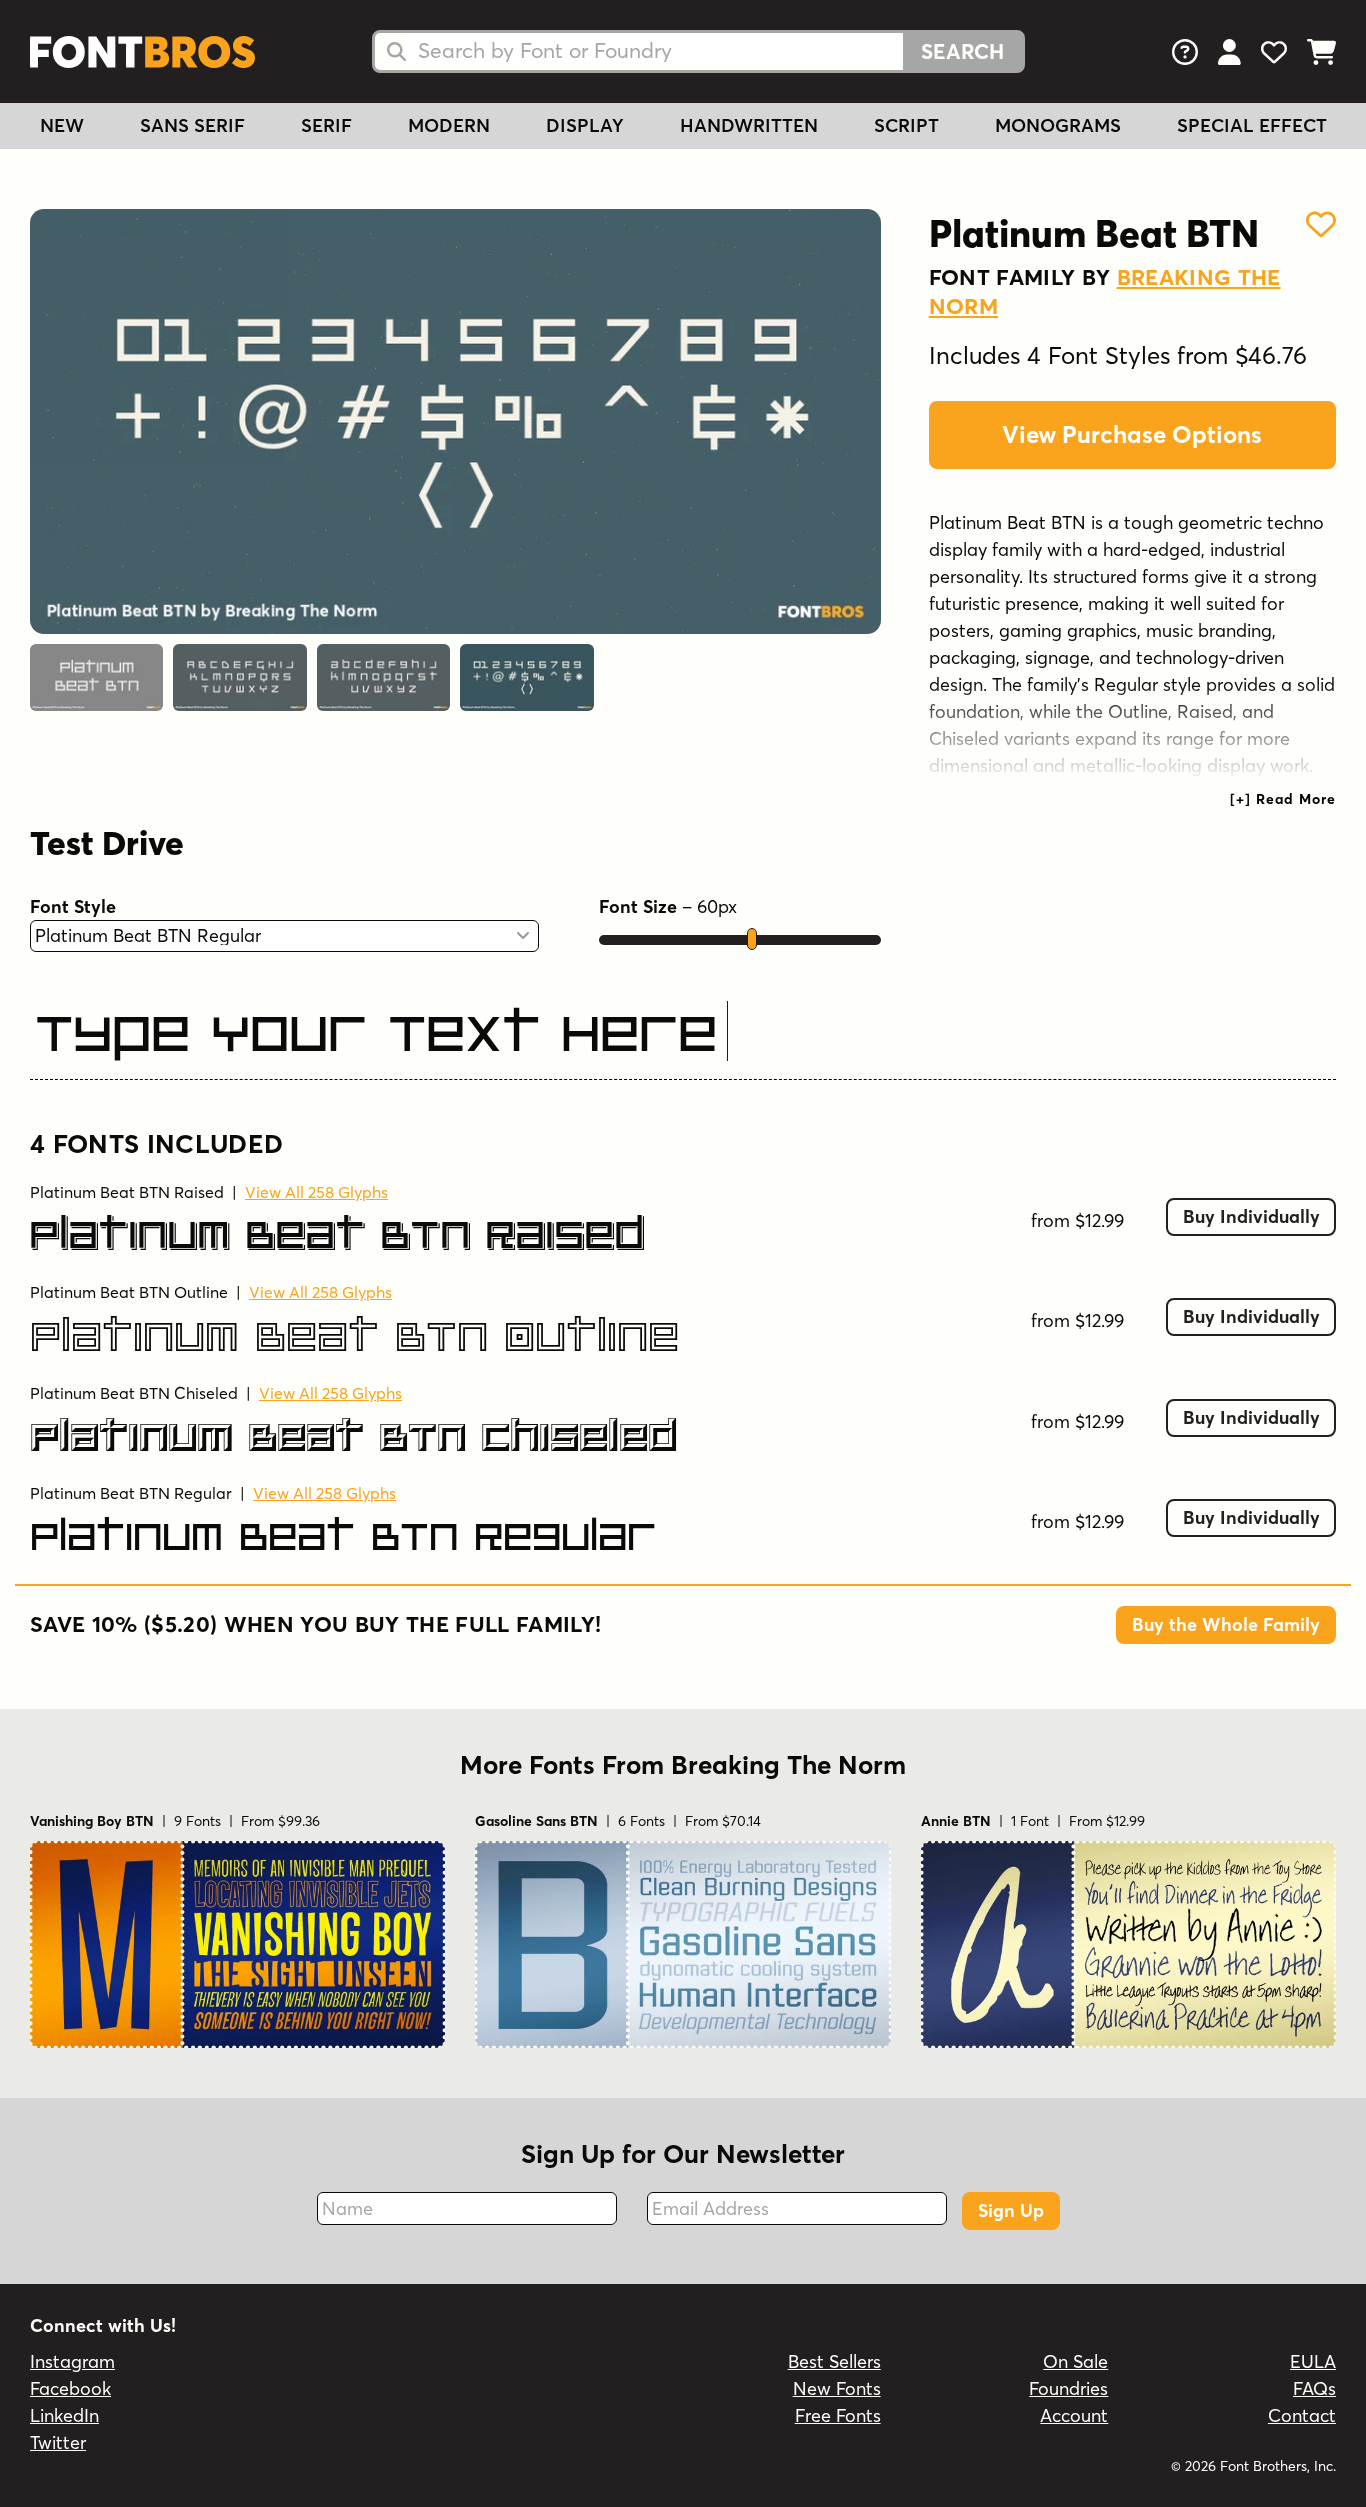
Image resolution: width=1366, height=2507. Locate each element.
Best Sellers (834, 2361)
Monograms (1058, 125)
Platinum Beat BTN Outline (129, 1292)
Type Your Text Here (376, 1033)
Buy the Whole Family (1226, 1624)
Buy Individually (1251, 1216)
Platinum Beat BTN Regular (131, 1493)
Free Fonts (838, 2415)
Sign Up (1011, 2210)
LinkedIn (64, 2415)
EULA (1313, 2361)
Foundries (1068, 2388)
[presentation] (1283, 799)
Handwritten (749, 125)
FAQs (1314, 2388)
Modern (449, 125)
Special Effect (1252, 125)
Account (1074, 2415)
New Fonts (837, 2388)
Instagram (72, 2361)
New (62, 125)
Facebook (70, 2388)
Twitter (58, 2442)
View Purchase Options (1132, 434)
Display (585, 125)
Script (906, 125)
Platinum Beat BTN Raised (127, 1192)
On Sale (1075, 2361)
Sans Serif (192, 125)
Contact (1302, 2415)
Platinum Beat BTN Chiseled (134, 1393)
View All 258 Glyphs (316, 1192)
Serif (326, 125)
